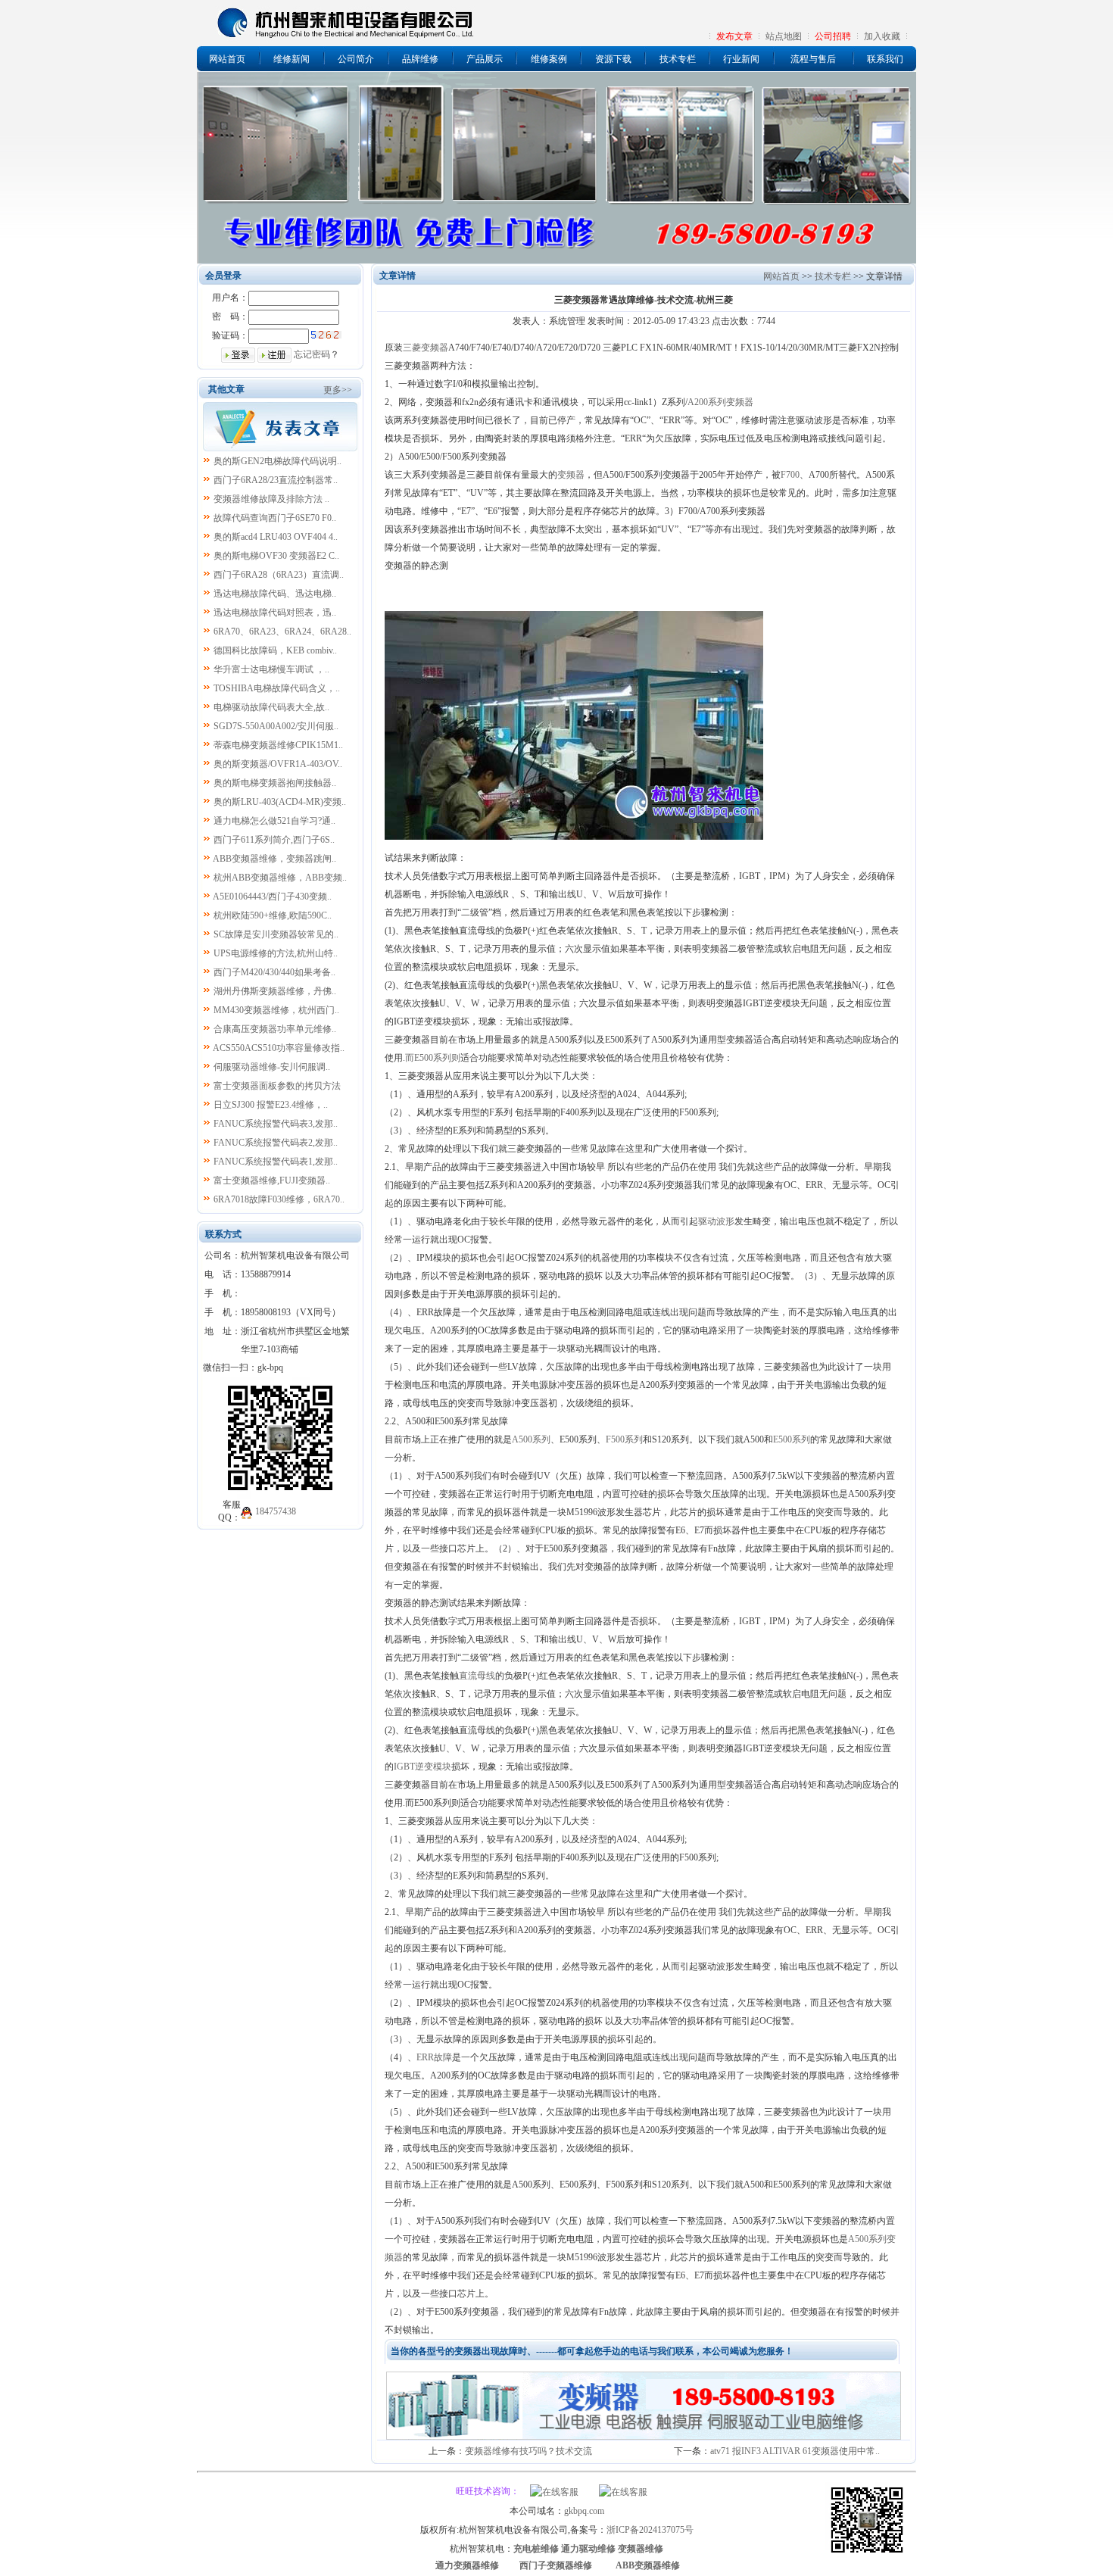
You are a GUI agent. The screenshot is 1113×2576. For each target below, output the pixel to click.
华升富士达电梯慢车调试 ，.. (271, 669)
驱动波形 (716, 1221)
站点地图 (784, 36)
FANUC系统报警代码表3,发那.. (276, 1124)
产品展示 (485, 59)
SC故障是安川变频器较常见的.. (276, 934)
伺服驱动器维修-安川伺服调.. (272, 1067)
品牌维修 (420, 59)
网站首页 (227, 59)
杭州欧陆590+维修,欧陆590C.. (273, 915)
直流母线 (477, 1676)
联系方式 (223, 1234)
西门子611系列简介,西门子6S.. (274, 840)
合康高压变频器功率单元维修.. (275, 1029)
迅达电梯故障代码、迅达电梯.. (275, 594)
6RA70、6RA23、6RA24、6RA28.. (282, 632)
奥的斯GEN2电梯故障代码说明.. (277, 461)
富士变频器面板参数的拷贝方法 (277, 1086)
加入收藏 (882, 36)
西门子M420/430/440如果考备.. (274, 972)
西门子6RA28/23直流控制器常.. (276, 480)
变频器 (571, 475)
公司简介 (356, 59)
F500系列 (624, 1439)
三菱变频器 (426, 348)
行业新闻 (741, 59)
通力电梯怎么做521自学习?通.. (274, 821)
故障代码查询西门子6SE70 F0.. (275, 518)
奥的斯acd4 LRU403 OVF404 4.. (276, 537)
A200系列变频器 (720, 402)
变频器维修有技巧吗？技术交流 (528, 2451)
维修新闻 (291, 59)
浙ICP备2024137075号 (650, 2530)
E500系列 (792, 1439)
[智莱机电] (867, 2555)
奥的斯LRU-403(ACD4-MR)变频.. (280, 802)
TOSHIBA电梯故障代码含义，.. (277, 688)
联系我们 (885, 59)
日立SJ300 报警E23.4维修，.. (271, 1105)
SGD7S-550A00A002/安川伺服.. (276, 726)
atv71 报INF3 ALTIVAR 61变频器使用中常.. (795, 2451)
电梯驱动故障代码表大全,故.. (271, 707)
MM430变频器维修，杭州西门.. (276, 1010)
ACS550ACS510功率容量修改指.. (279, 1048)
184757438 (276, 1511)
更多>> (338, 390)
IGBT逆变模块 (422, 1767)
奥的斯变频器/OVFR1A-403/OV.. (278, 764)
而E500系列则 (433, 1058)
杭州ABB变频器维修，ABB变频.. (280, 878)
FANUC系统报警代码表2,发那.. (276, 1143)
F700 (790, 475)
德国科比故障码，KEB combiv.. (275, 650)
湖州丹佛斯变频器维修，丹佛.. (275, 991)
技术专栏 (678, 59)
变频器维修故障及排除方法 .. (271, 499)
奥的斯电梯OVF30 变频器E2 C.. (276, 556)
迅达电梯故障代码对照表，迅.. (275, 613)
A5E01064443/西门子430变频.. (272, 897)
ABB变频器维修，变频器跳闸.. (274, 859)
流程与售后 (813, 59)
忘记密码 (312, 354)
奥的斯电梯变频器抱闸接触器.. (275, 783)
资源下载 (613, 59)
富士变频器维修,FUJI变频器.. (272, 1180)
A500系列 (531, 1439)
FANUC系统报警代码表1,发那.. (276, 1162)
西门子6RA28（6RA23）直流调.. (279, 575)
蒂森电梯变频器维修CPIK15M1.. (278, 745)
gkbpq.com (584, 2511)
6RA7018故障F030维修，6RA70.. (279, 1199)
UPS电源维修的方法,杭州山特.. (276, 953)
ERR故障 (434, 2057)
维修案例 (549, 59)
